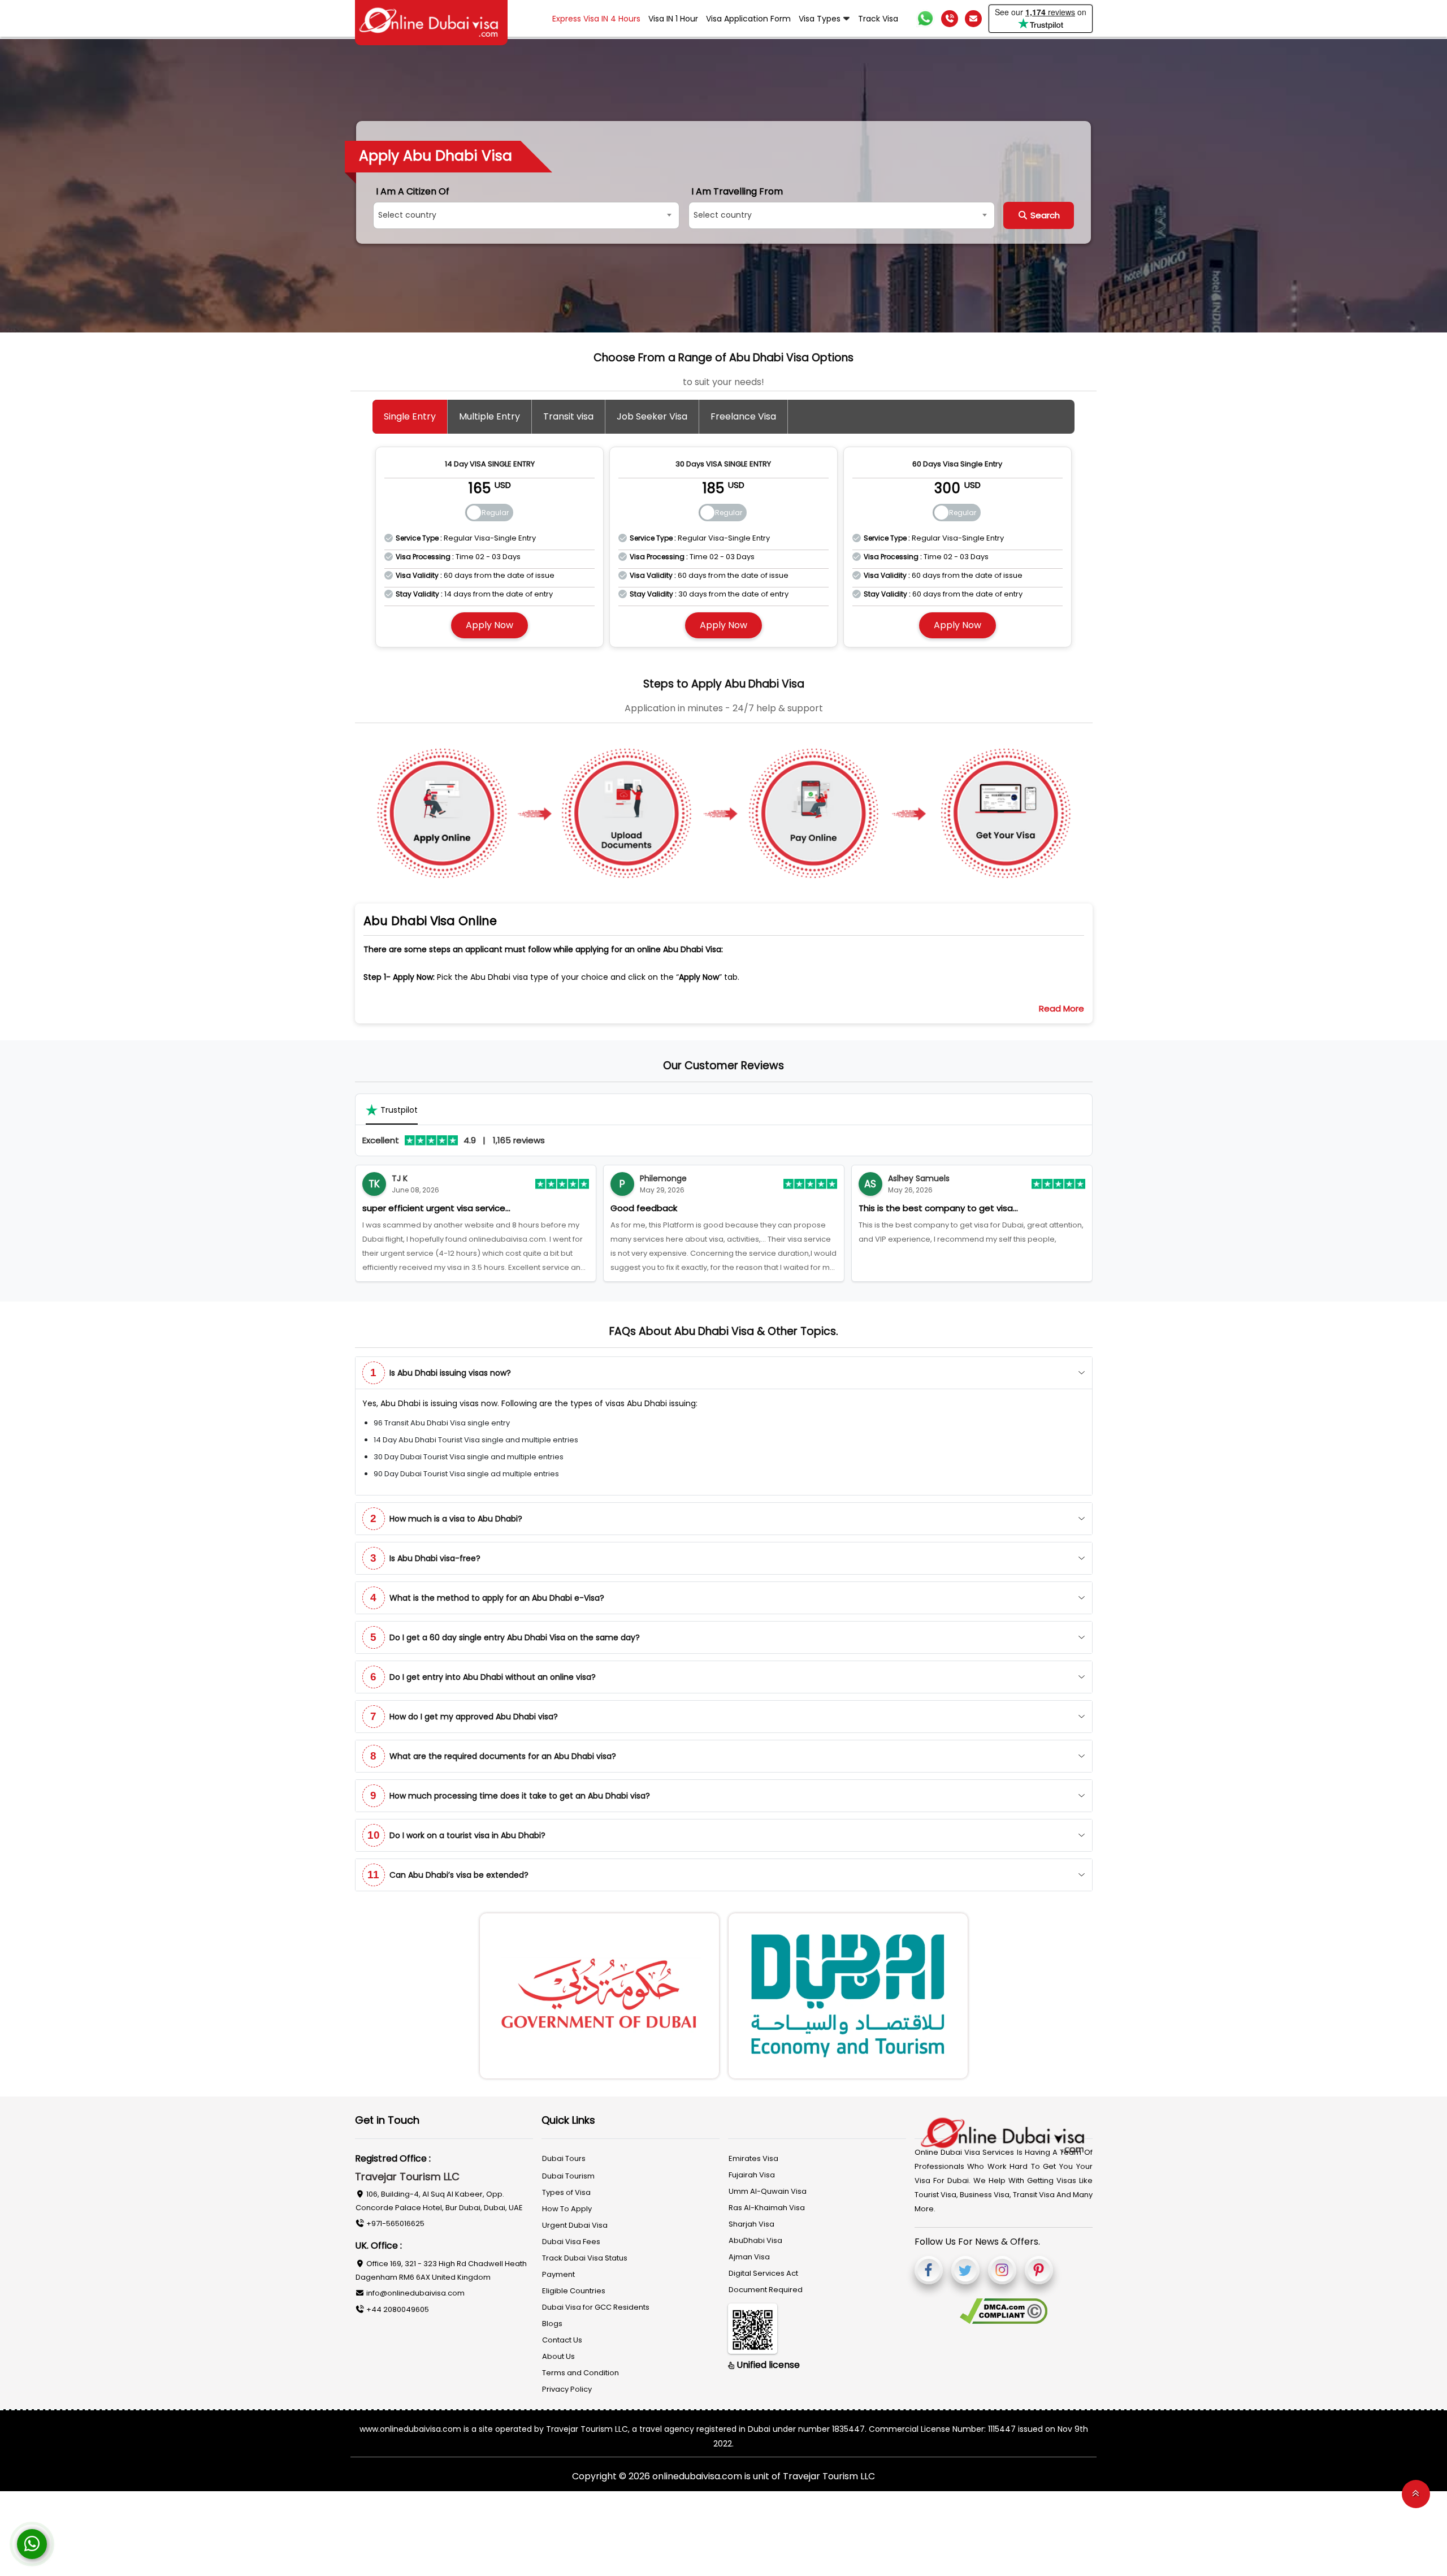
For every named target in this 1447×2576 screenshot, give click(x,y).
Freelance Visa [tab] (743, 416)
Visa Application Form (748, 19)
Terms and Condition (580, 2368)
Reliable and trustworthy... (913, 1203)
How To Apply (567, 2204)
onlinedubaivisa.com (698, 2472)
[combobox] (531, 215)
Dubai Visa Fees (571, 2237)
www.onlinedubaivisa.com (410, 2424)
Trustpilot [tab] (399, 1105)
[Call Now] (950, 19)
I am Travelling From (747, 192)
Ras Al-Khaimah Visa (767, 2203)
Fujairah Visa (752, 2170)
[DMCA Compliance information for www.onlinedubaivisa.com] (1004, 2307)
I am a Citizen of (413, 192)
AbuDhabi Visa (755, 2236)
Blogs (552, 2319)
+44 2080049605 (397, 2305)
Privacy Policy (567, 2385)
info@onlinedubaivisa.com (415, 2288)
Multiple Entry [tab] (489, 416)
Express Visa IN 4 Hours (596, 19)
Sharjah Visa (751, 2220)
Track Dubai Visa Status (585, 2253)
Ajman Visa (749, 2252)
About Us (558, 2352)
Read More (1062, 1004)
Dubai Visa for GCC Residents (596, 2303)
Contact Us (562, 2335)
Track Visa (878, 19)
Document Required (766, 2285)
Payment (558, 2270)
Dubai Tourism (568, 2171)
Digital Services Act (763, 2269)
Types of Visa (566, 2188)
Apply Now (489, 621)
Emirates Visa (753, 2154)
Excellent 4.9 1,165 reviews (454, 1136)
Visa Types (820, 19)
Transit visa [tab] (568, 416)
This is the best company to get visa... (690, 1203)
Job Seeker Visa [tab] (652, 416)
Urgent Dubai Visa (575, 2221)
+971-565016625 (395, 2219)
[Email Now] (973, 19)
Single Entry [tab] (410, 416)
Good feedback (396, 1203)
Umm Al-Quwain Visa (768, 2187)
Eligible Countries (574, 2286)
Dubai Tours (564, 2154)
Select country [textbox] (407, 215)
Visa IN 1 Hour (673, 19)
